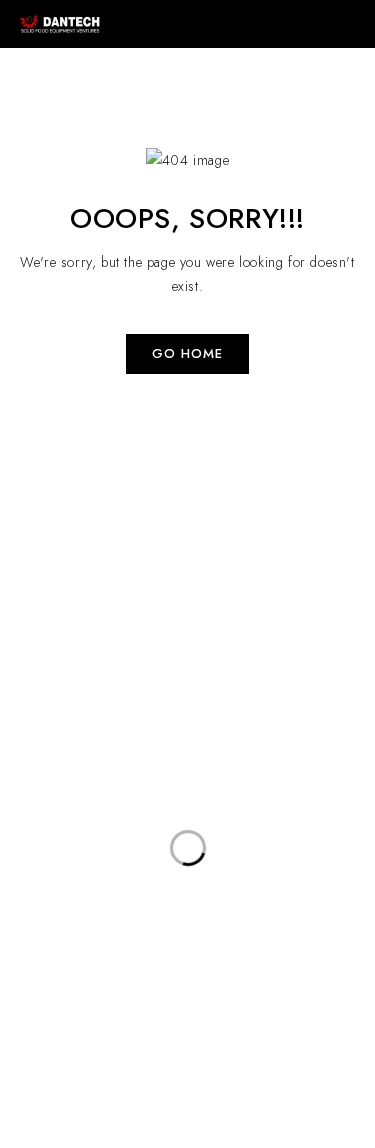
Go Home (187, 353)
